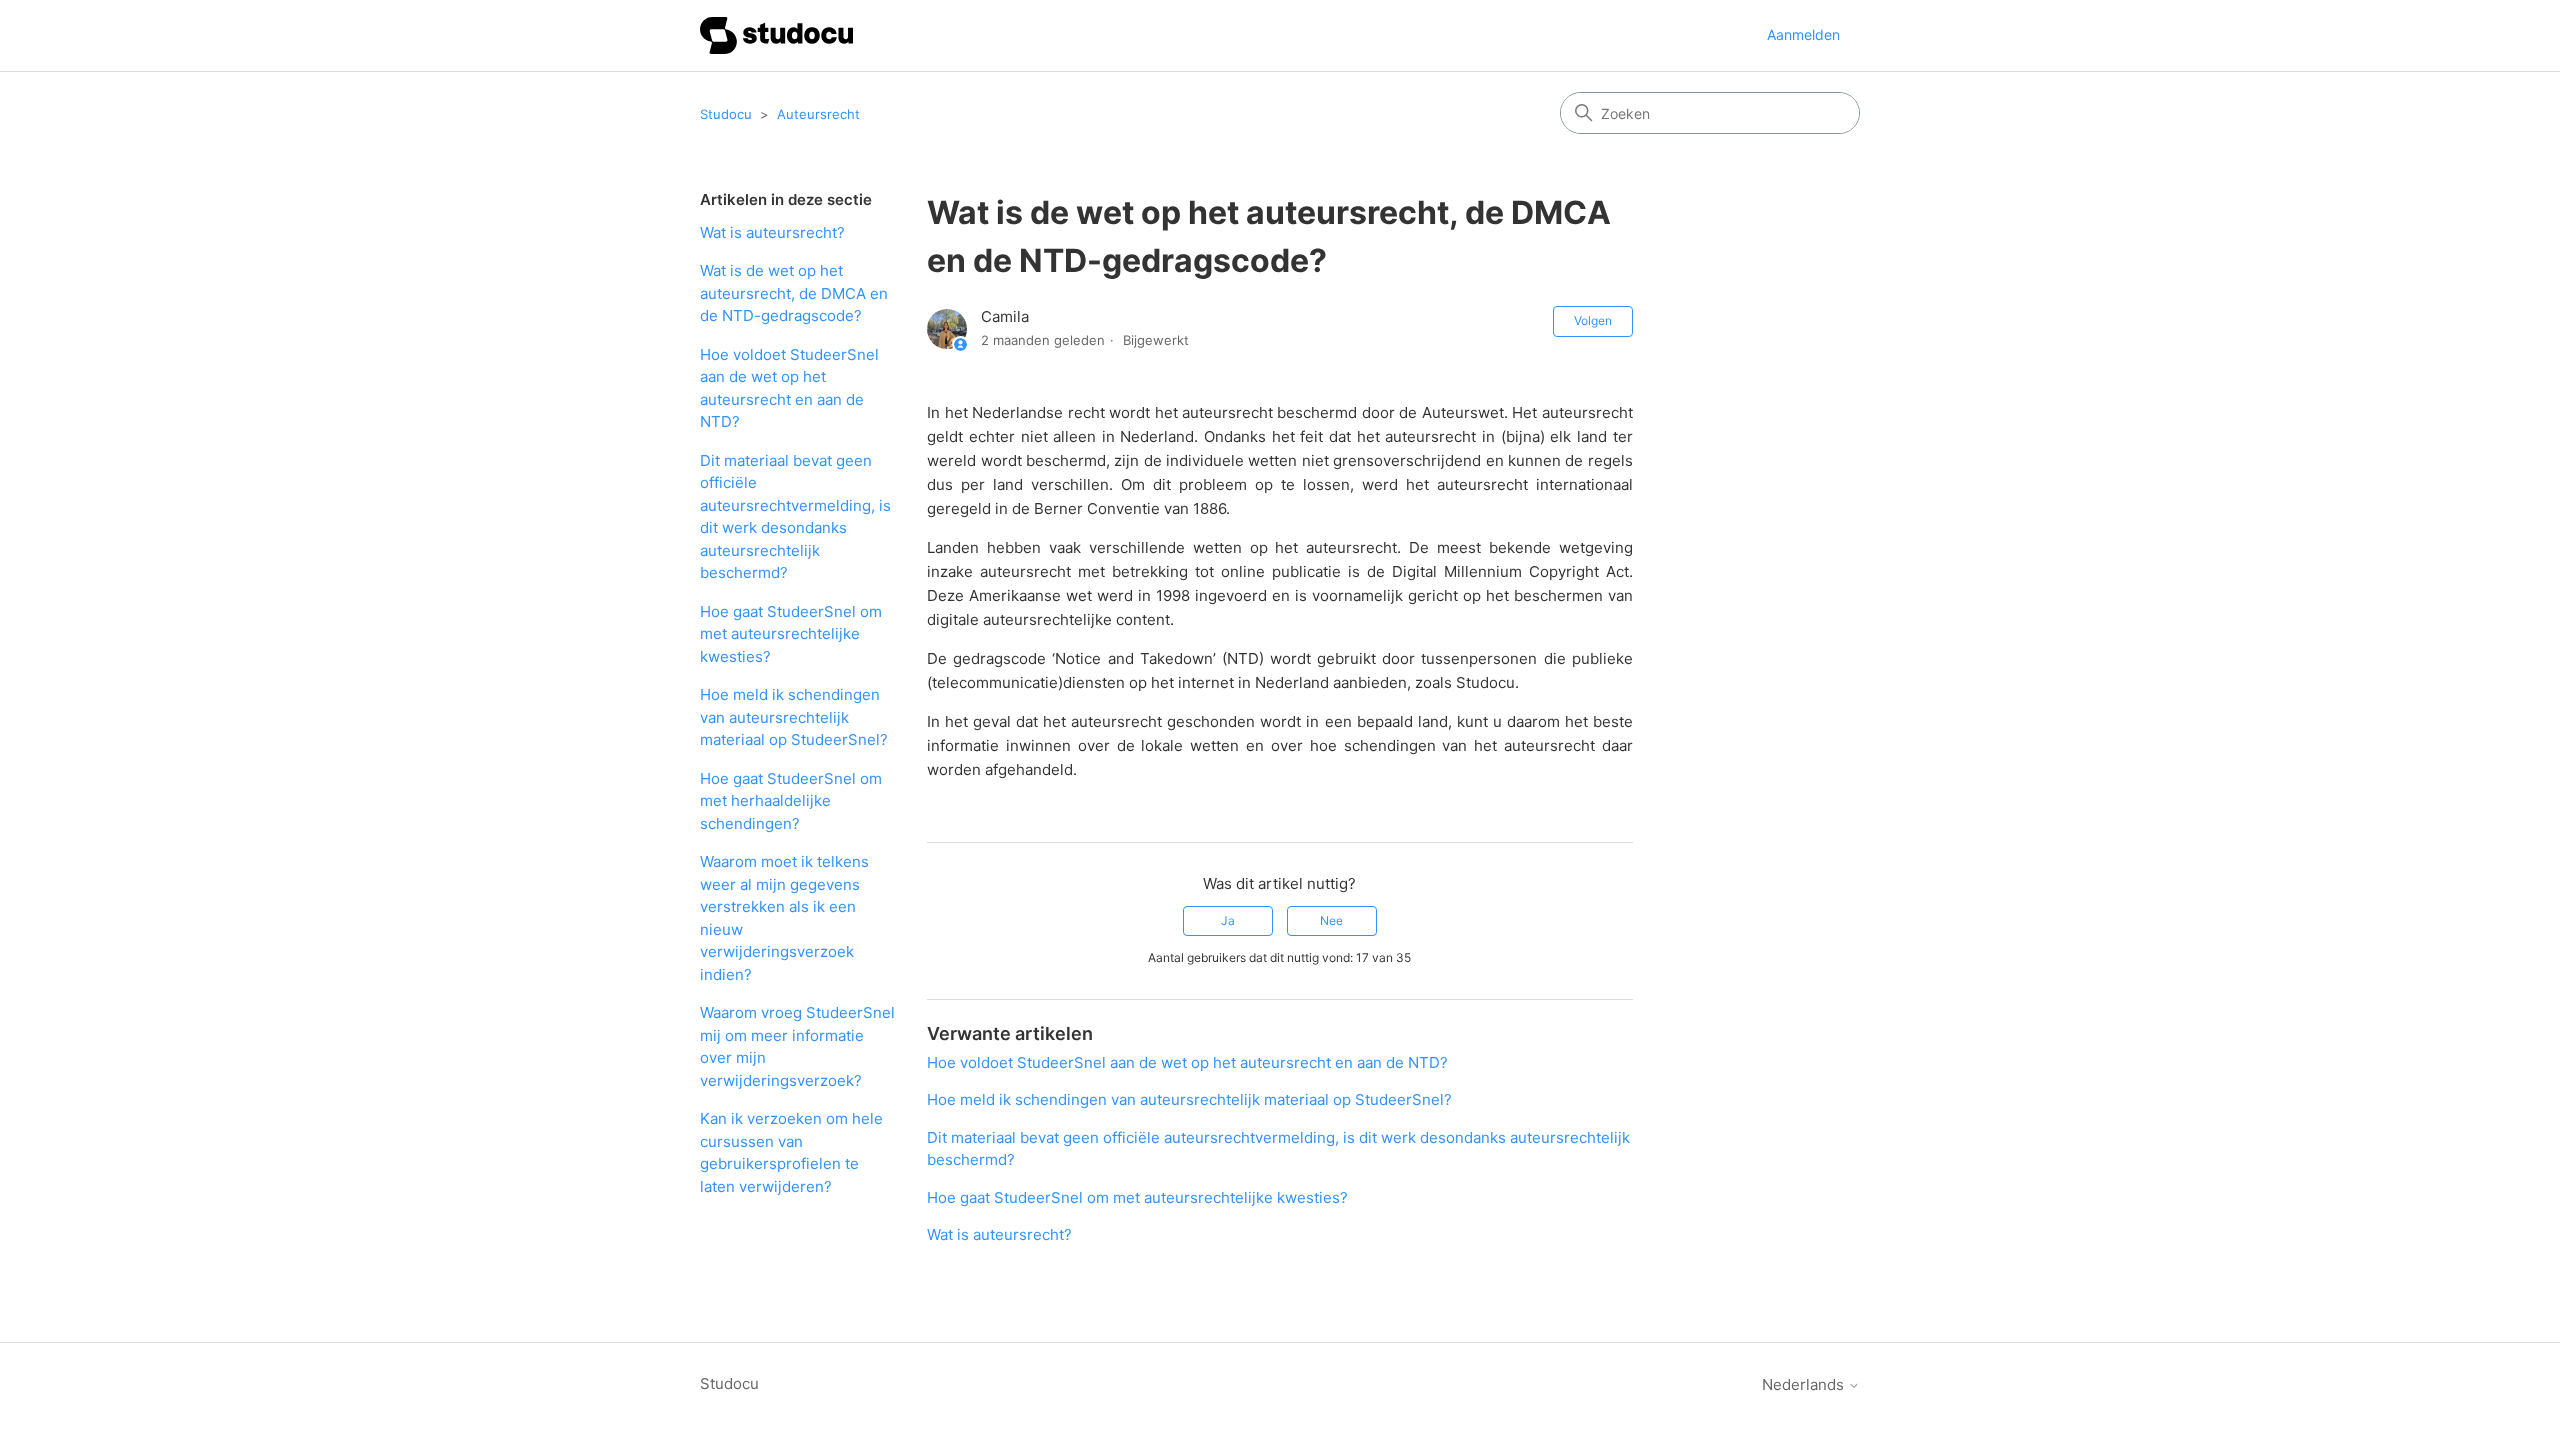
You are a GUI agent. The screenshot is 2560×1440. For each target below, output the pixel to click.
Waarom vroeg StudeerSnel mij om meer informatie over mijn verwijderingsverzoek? (797, 1046)
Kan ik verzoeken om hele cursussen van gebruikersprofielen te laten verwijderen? (791, 1152)
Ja (1228, 920)
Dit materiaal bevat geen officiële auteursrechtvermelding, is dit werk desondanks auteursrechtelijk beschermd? (795, 517)
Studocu (726, 114)
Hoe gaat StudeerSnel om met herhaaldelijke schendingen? (791, 801)
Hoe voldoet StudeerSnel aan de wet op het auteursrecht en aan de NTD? (789, 388)
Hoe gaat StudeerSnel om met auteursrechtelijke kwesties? (791, 634)
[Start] (776, 35)
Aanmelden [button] (1803, 34)
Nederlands (1805, 1384)
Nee (1331, 920)
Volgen (1593, 320)
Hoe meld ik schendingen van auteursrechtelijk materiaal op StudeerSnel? (794, 717)
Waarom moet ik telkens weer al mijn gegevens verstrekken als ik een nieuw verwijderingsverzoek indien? (784, 918)
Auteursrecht (818, 114)
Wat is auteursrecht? (772, 232)
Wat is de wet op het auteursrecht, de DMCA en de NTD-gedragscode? (794, 293)
